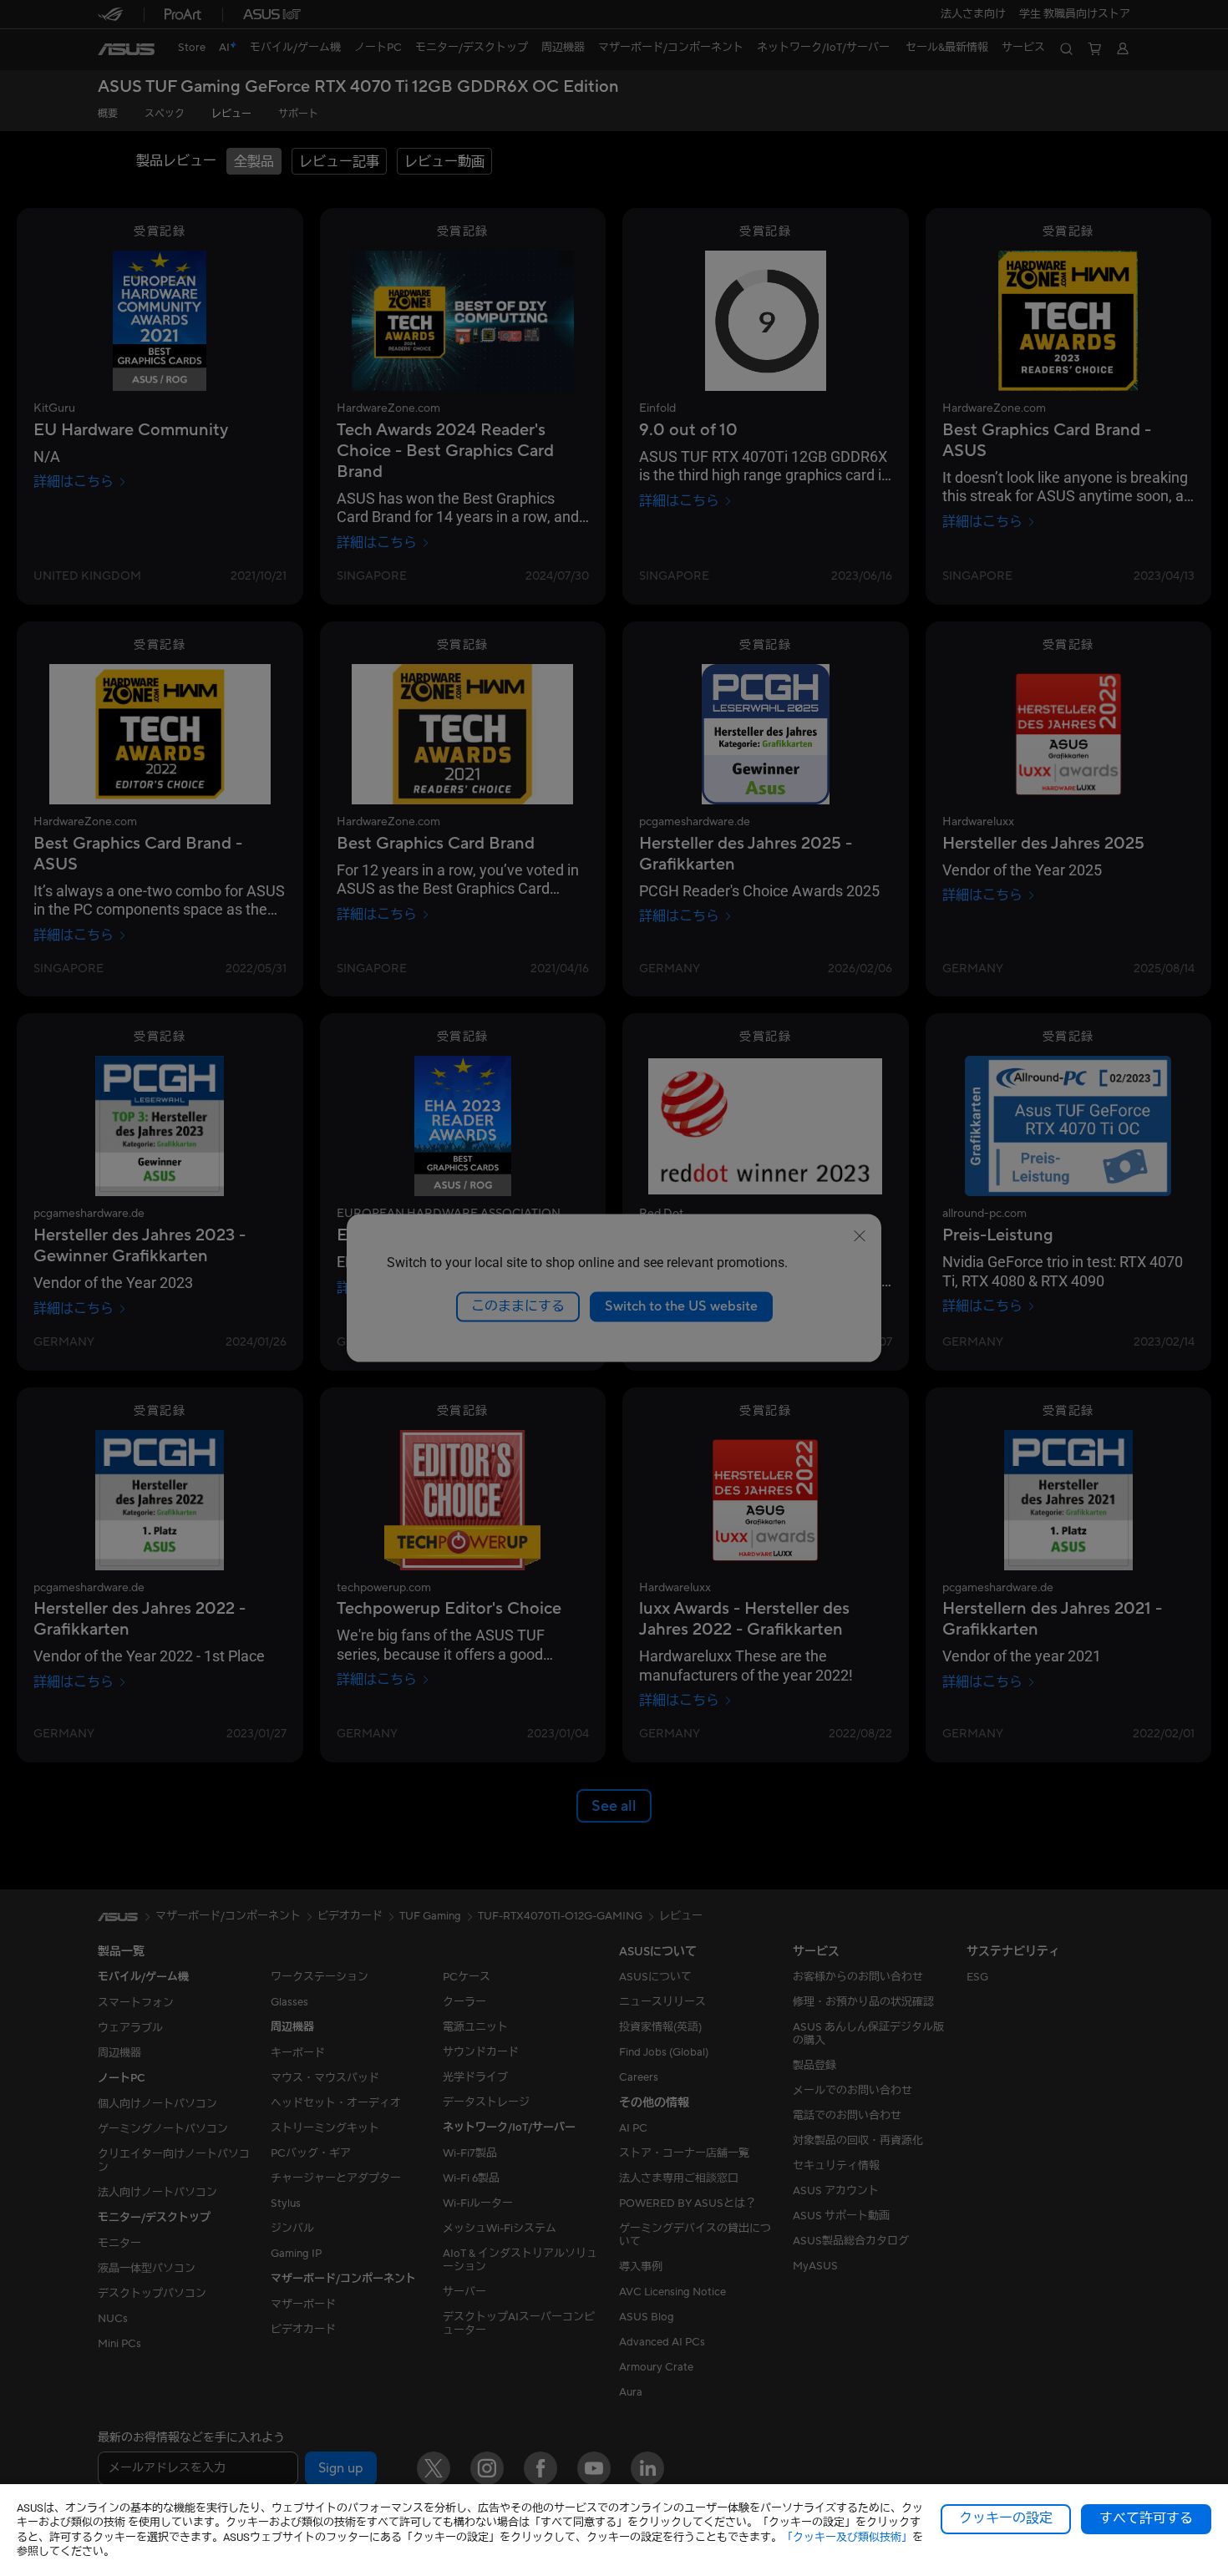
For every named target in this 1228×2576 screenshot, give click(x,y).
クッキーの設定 (1006, 2518)
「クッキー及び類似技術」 (847, 2537)
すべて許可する (1146, 2518)
